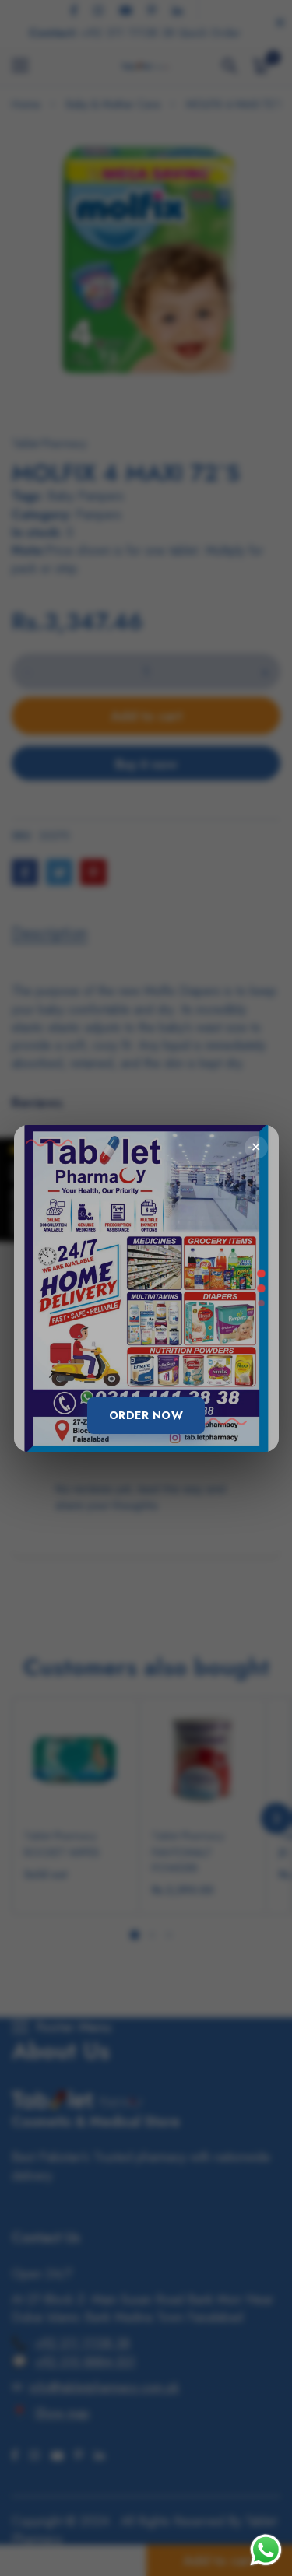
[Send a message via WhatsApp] (266, 2550)
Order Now (146, 1415)
